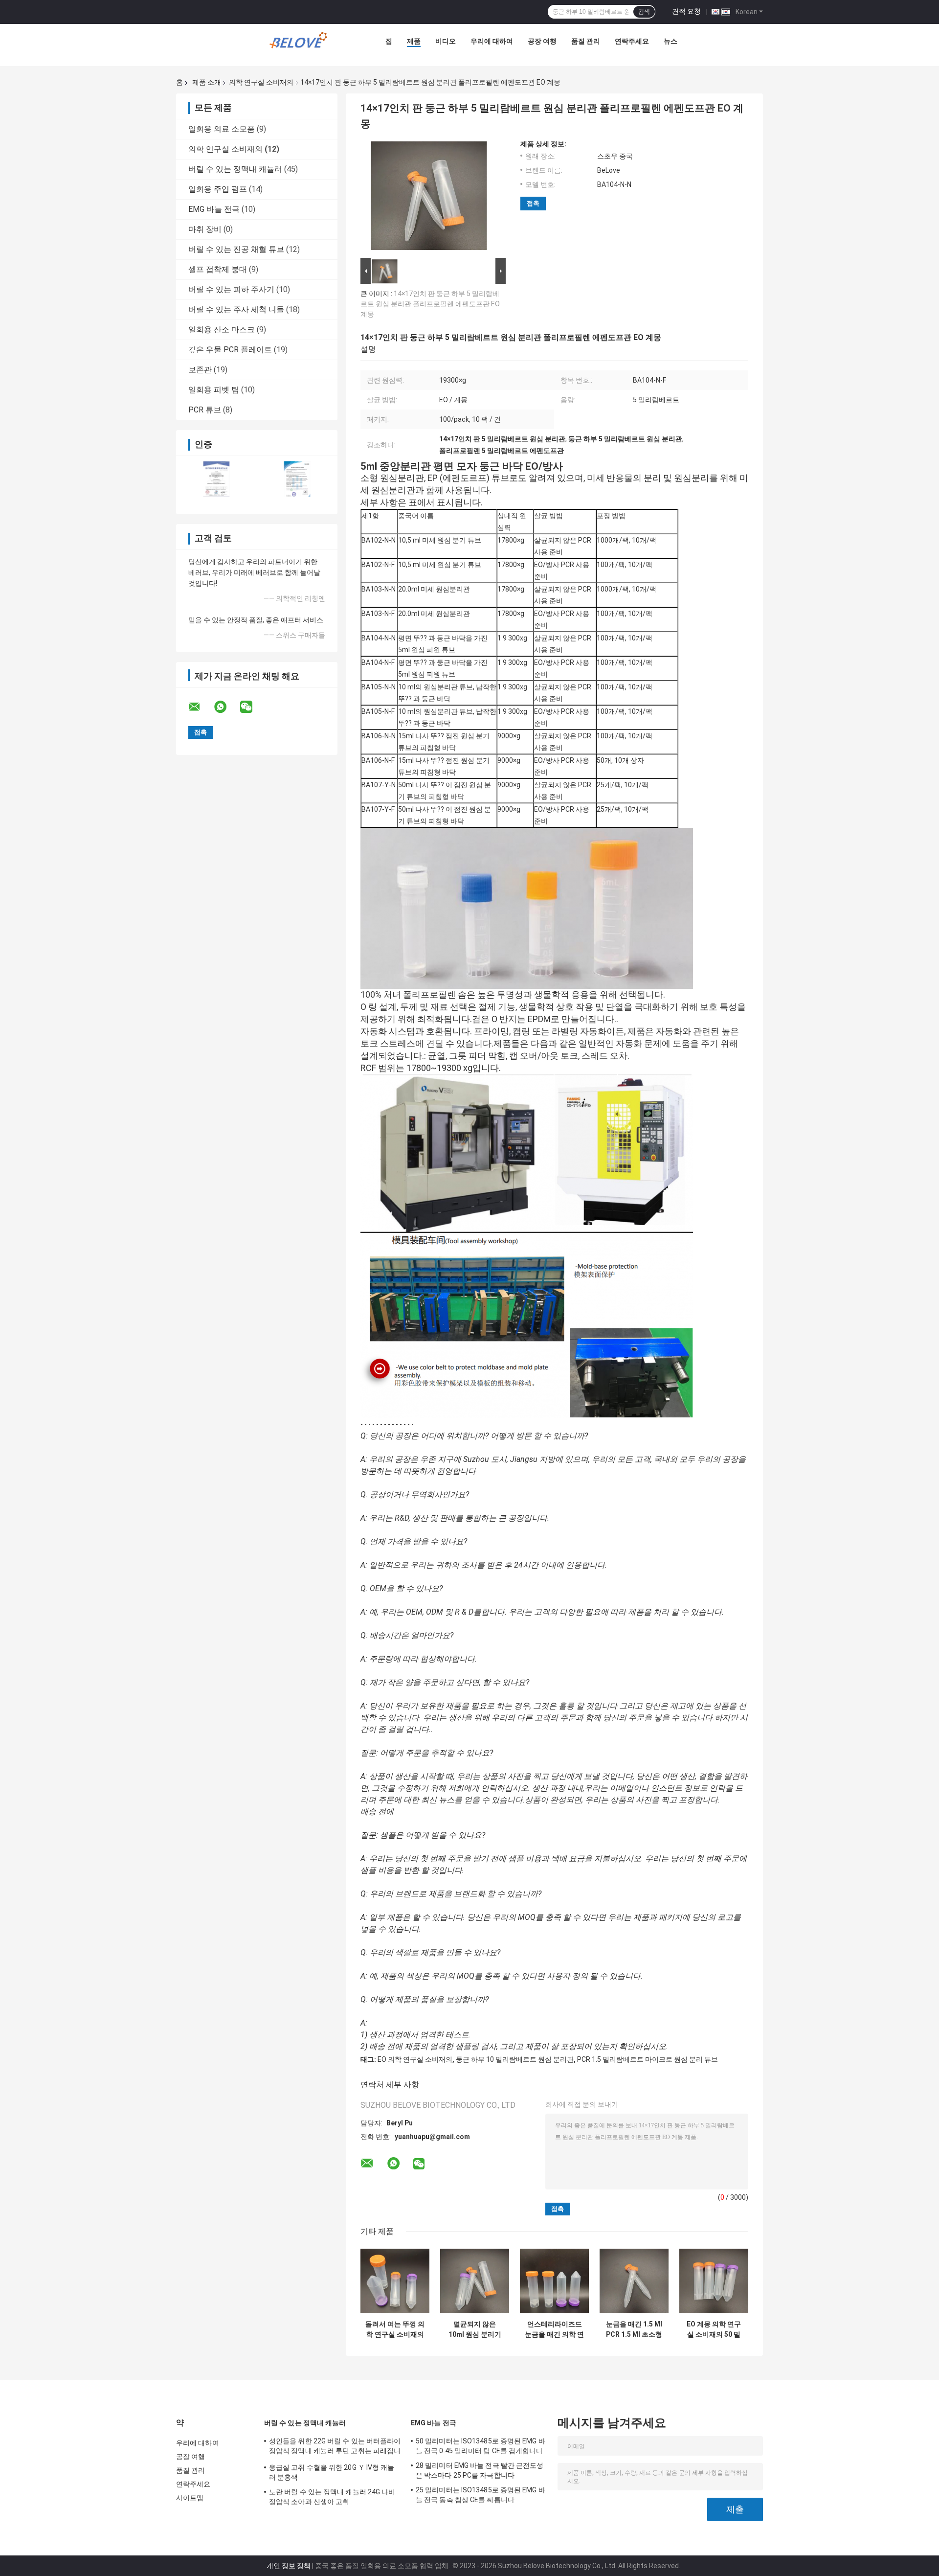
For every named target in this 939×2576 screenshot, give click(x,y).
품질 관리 (586, 41)
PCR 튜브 (205, 410)
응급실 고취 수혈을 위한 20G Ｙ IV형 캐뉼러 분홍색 (332, 2472)
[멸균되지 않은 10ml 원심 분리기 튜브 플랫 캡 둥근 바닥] (475, 2281)
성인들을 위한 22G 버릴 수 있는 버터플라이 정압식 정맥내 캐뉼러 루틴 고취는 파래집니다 (335, 2447)
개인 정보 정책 (289, 2566)
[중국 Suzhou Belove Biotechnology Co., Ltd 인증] (216, 479)
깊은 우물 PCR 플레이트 (230, 350)
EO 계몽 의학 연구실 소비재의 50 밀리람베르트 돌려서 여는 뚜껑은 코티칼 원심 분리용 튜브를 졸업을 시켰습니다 (714, 2329)
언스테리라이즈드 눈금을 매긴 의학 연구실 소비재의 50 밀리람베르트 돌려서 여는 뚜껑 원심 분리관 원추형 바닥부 (554, 2329)
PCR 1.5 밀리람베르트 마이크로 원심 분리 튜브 (648, 2059)
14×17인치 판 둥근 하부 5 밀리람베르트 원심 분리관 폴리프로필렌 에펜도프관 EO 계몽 (430, 304)
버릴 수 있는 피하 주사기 (231, 289)
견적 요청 (686, 11)
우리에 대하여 (492, 41)
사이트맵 (190, 2498)
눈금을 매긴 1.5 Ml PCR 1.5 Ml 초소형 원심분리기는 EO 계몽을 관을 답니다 (634, 2329)
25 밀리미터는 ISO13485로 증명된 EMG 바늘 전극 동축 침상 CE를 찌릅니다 (481, 2495)
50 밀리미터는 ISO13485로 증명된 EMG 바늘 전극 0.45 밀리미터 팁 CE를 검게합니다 (481, 2446)
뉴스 (671, 41)
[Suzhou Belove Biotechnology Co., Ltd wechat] (252, 707)
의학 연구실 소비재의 (261, 82)
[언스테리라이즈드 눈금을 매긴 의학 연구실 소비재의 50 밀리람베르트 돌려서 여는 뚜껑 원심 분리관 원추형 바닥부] (554, 2281)
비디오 (446, 41)
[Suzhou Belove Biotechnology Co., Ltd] (301, 44)
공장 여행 (542, 41)
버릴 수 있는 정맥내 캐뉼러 (235, 169)
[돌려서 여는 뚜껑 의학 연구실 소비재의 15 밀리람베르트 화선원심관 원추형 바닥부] (395, 2281)
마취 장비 (205, 229)
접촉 (533, 203)
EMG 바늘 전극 (214, 209)
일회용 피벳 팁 (214, 390)
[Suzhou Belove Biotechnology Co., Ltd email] (201, 707)
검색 (644, 12)
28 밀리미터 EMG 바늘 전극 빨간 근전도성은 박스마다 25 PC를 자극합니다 (480, 2470)
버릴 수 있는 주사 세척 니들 (236, 309)
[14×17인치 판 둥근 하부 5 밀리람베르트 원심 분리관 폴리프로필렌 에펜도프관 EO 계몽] (429, 198)
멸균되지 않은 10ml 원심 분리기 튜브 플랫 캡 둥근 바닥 (475, 2329)
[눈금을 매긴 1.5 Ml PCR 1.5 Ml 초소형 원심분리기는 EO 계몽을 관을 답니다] (634, 2281)
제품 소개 (207, 82)
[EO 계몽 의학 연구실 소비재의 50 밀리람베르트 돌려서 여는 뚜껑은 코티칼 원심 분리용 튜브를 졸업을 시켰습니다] (714, 2281)
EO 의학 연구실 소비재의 (415, 2059)
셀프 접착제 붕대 (218, 269)
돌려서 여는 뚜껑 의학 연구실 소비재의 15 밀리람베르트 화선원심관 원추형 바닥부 (395, 2329)
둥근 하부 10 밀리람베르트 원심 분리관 (515, 2059)
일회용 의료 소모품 (222, 129)
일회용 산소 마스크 (222, 330)
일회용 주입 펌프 (218, 189)
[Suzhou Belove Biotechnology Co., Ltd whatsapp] (226, 707)
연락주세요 (632, 41)
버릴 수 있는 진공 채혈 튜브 (236, 249)
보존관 (200, 370)
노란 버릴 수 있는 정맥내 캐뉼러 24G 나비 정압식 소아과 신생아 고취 (332, 2497)
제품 (414, 41)
